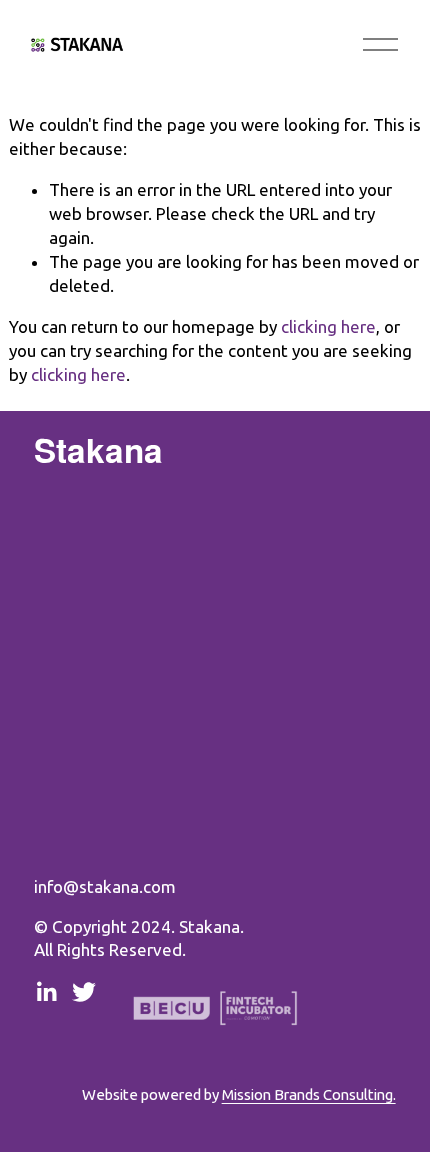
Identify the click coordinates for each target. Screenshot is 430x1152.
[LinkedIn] (46, 992)
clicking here (328, 326)
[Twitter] (84, 992)
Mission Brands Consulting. (309, 1094)
